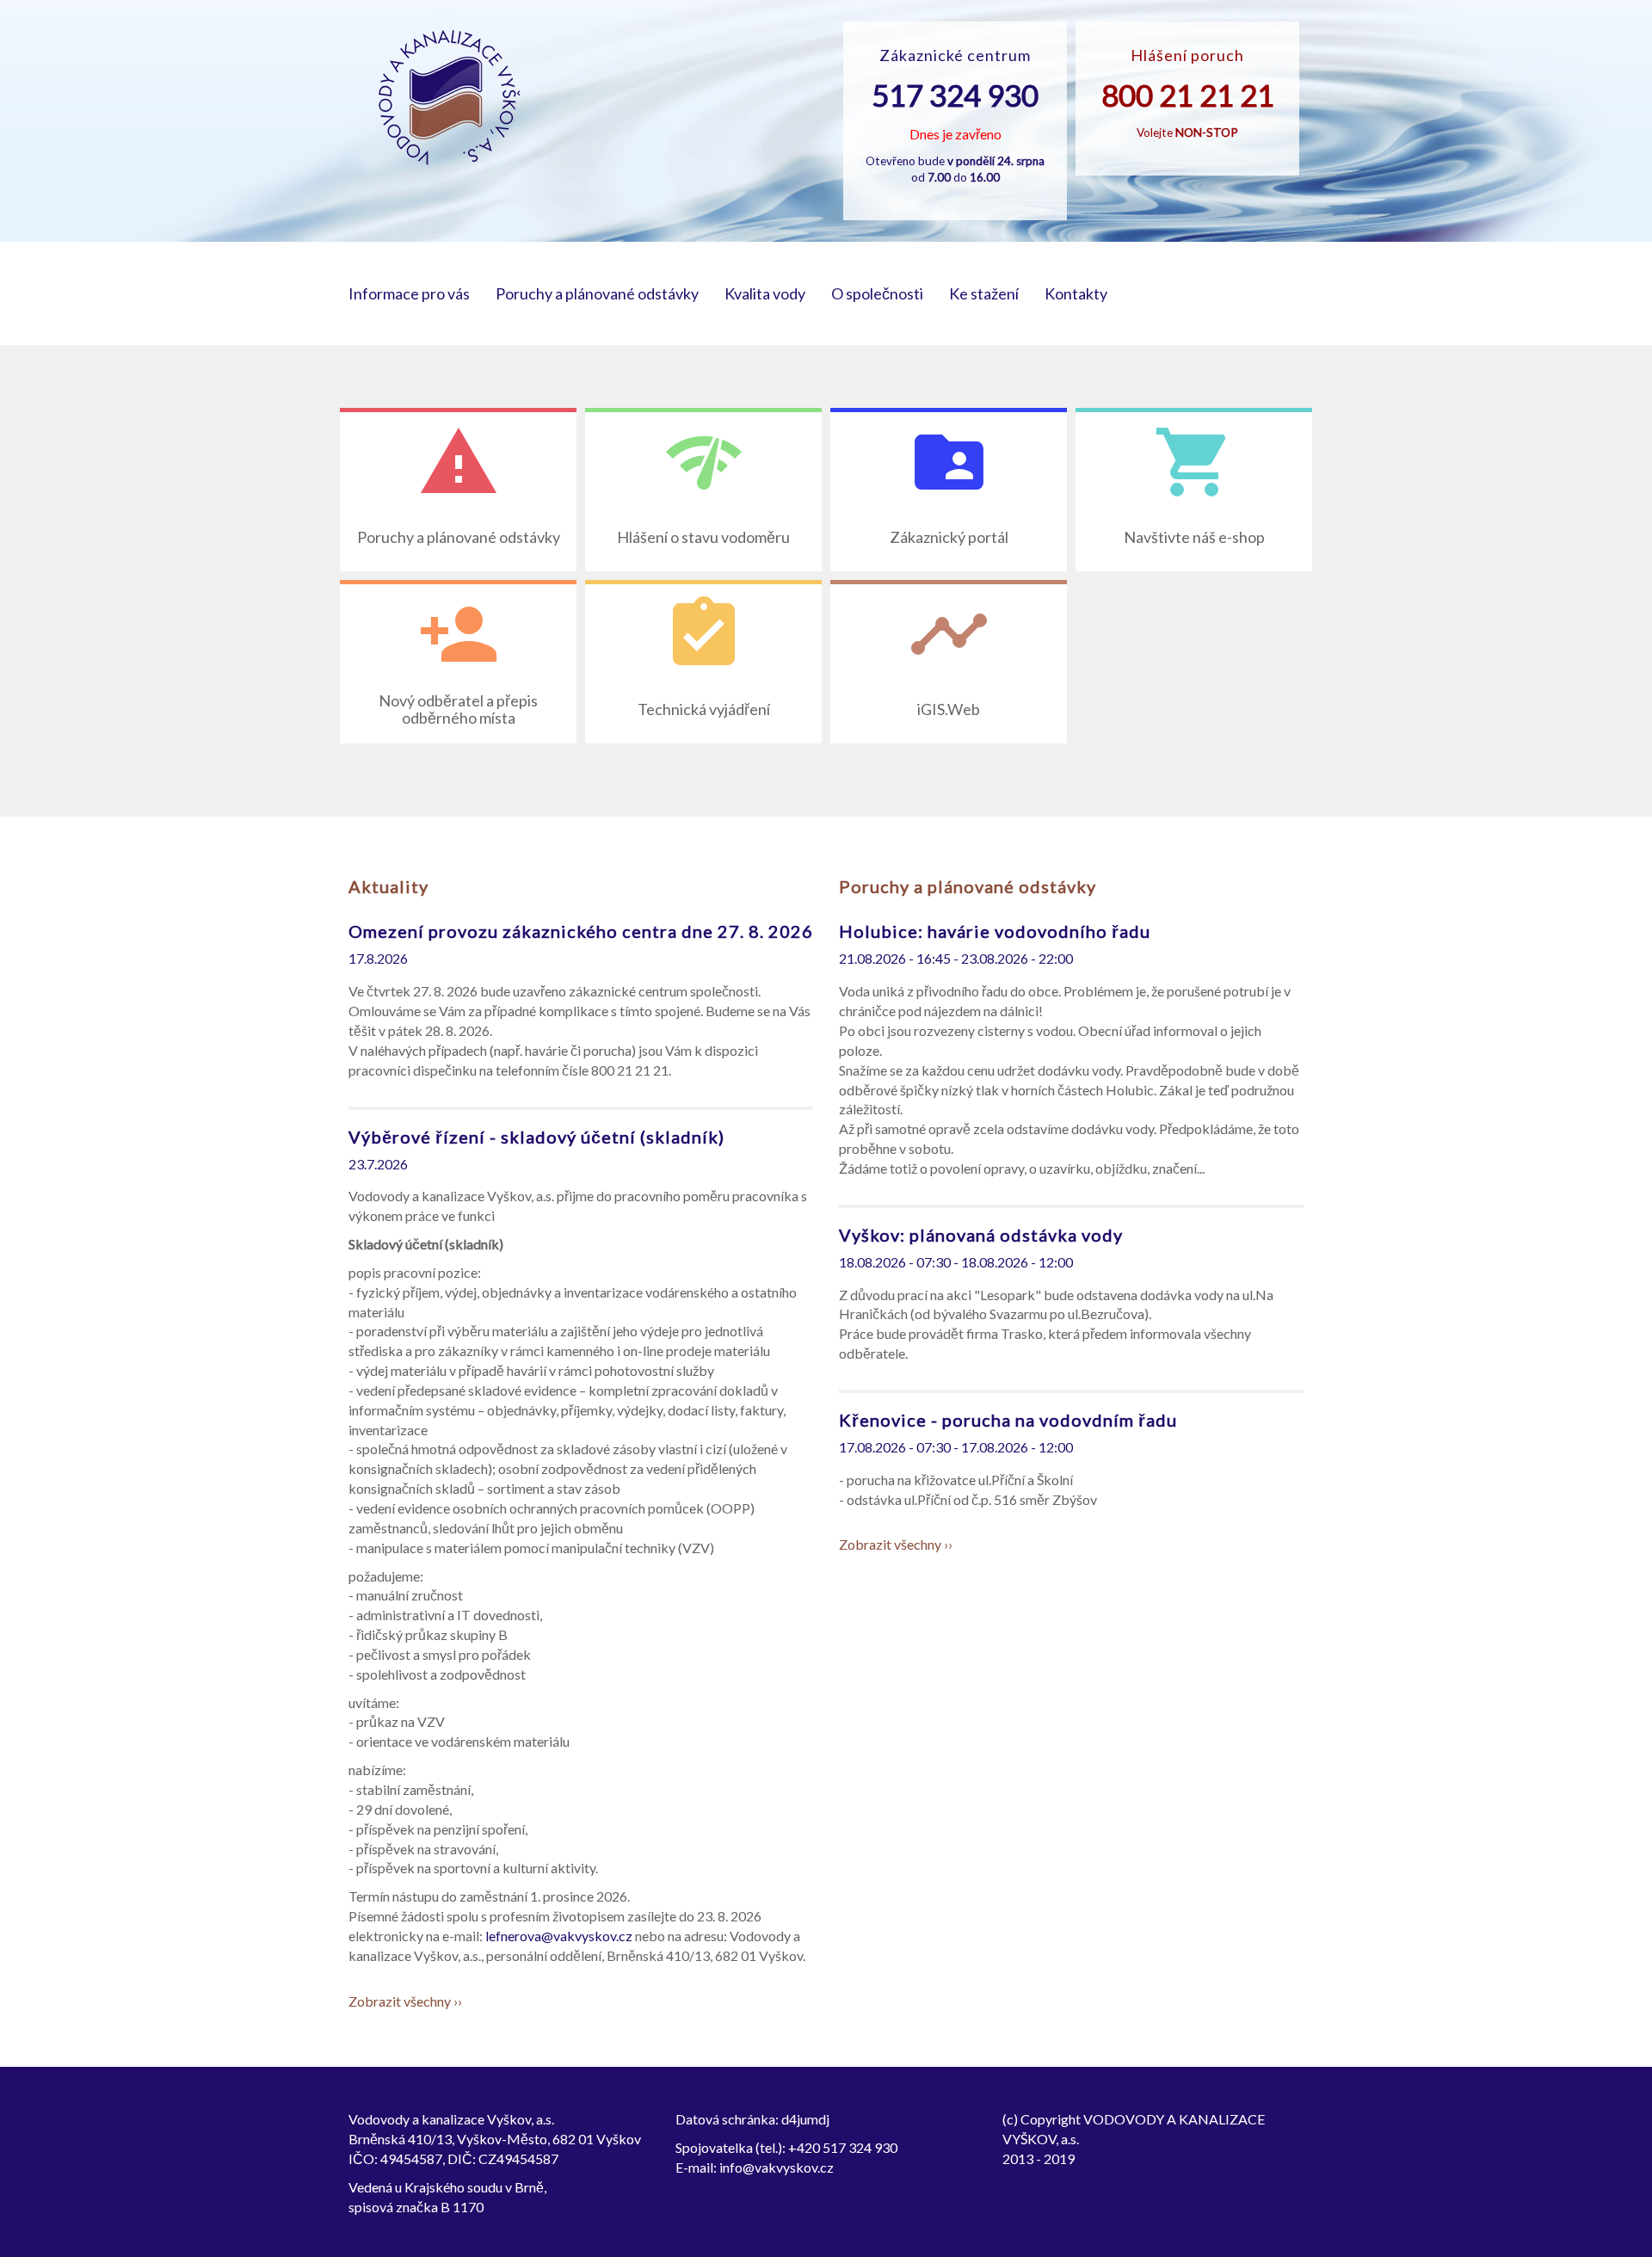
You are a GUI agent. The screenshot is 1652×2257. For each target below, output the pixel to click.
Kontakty (1076, 293)
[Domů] (450, 98)
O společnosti (877, 293)
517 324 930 (955, 95)
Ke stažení (984, 293)
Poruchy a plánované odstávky (597, 293)
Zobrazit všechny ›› (405, 2001)
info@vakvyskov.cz (777, 2167)
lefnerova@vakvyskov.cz (559, 1936)
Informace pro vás (409, 293)
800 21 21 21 (1188, 95)
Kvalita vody (765, 293)
